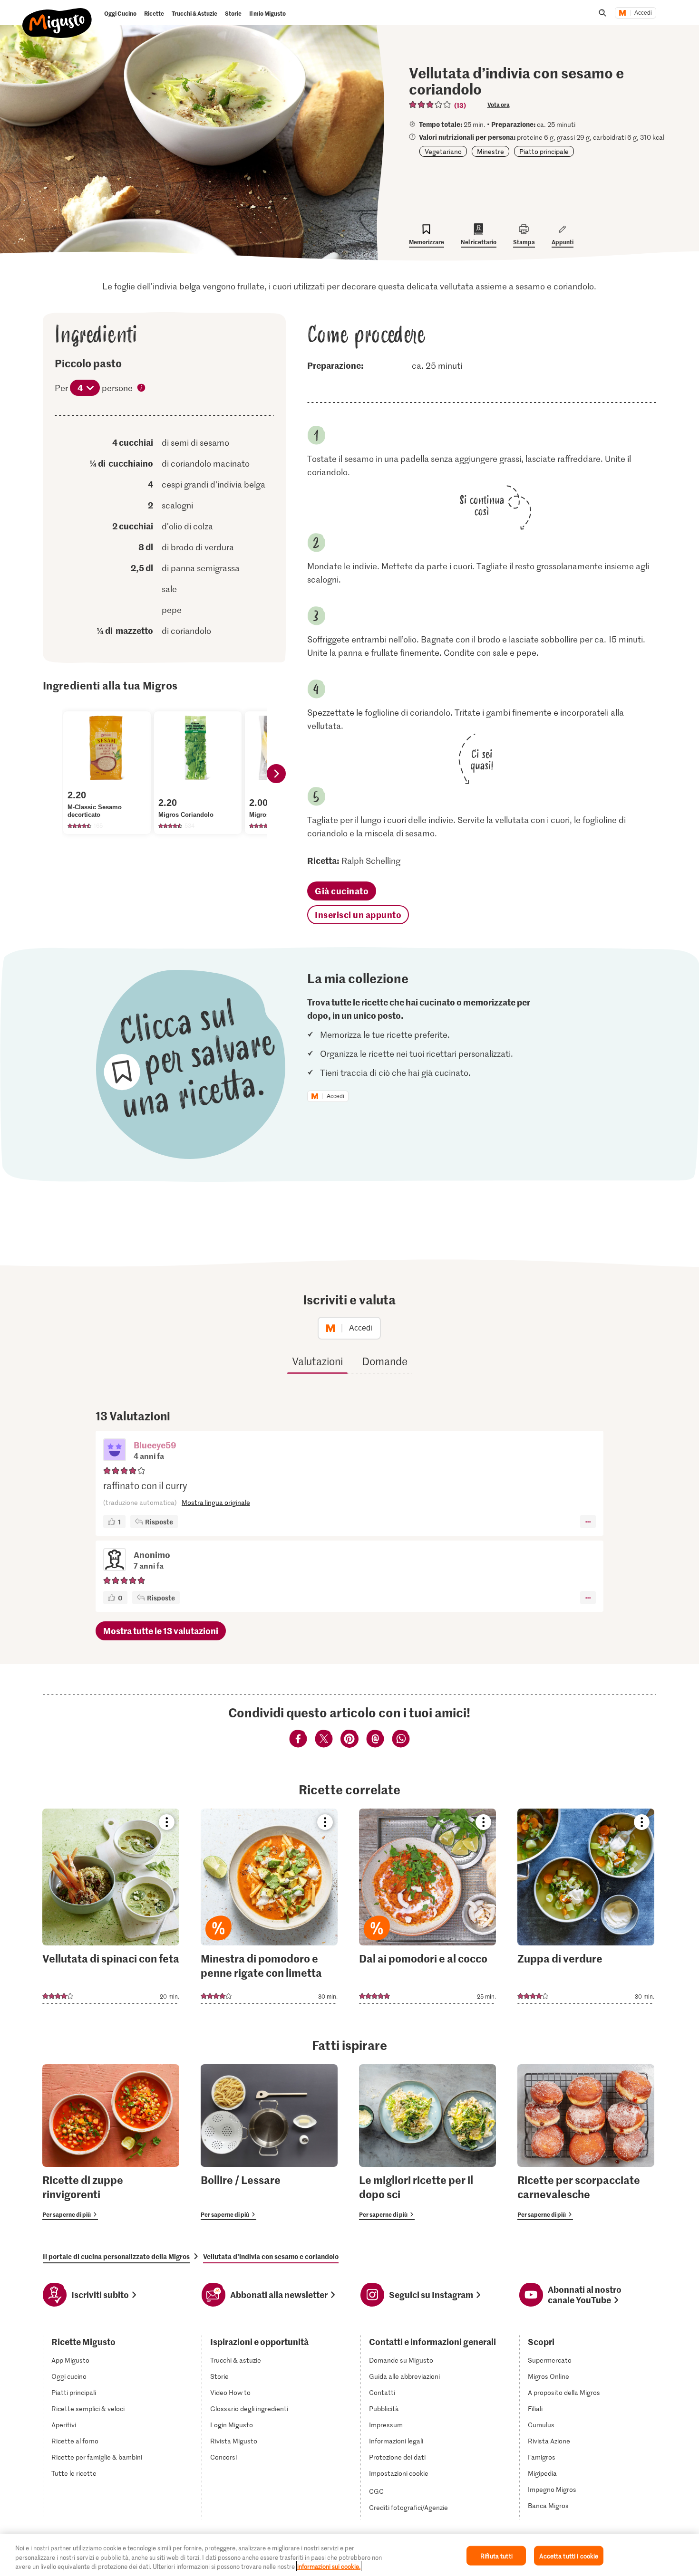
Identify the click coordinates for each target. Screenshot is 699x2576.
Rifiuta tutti (496, 2555)
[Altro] (588, 1522)
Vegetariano (443, 151)
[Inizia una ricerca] (602, 13)
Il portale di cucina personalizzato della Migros (116, 2256)
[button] (115, 1451)
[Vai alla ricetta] (111, 1906)
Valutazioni (317, 1361)
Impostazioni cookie (399, 2473)
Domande (385, 1361)
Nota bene (142, 389)
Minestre (490, 151)
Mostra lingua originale (216, 1502)
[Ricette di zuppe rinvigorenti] (111, 2142)
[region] (349, 2555)
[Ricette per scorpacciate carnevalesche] (586, 2142)
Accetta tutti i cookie (569, 2555)
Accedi (643, 13)
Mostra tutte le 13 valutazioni (161, 1631)
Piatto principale (544, 151)
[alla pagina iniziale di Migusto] (57, 15)
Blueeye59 (155, 1445)
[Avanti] (276, 774)
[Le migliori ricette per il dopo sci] (427, 2142)
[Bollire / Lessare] (269, 2142)
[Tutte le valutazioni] (430, 105)
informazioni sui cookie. (329, 2566)
